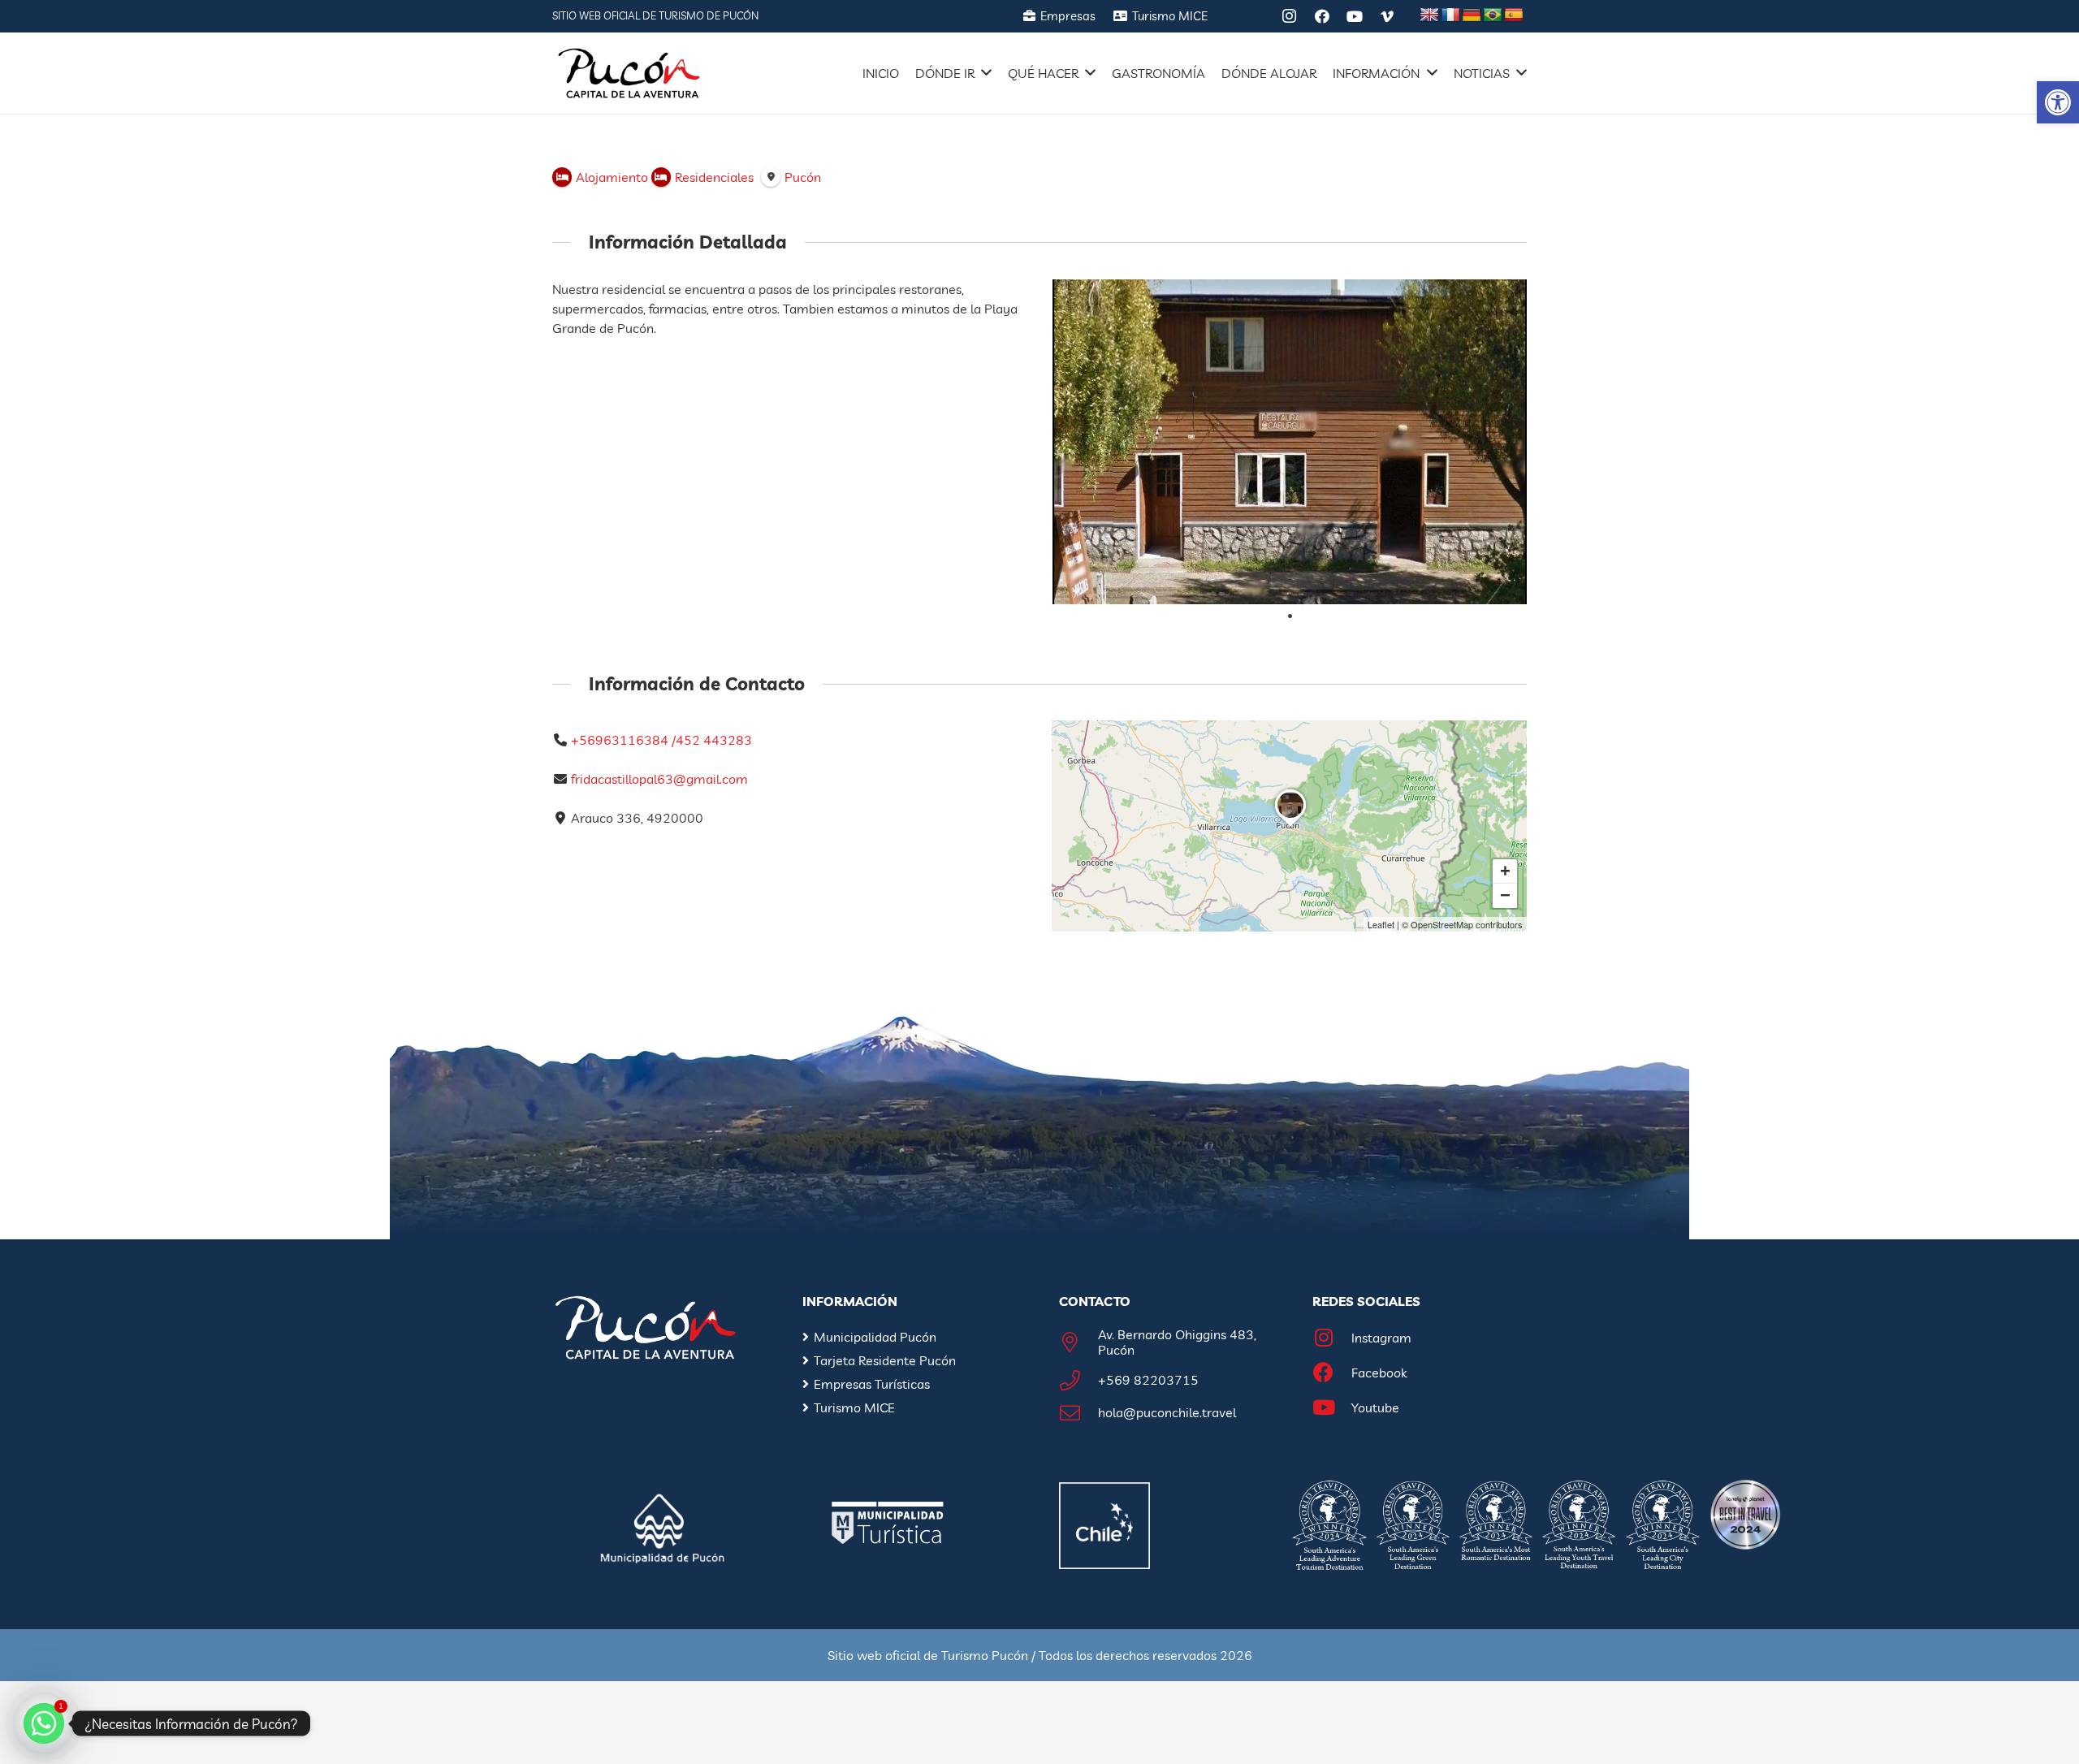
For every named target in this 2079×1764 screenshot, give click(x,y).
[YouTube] (1355, 16)
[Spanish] (1514, 15)
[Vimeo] (1387, 16)
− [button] (1505, 895)
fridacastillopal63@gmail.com (659, 779)
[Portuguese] (1493, 15)
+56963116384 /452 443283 (661, 740)
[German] (1472, 15)
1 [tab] (1290, 616)
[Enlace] (629, 73)
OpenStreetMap (1442, 924)
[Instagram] (1290, 16)
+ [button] (1505, 871)
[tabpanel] (1290, 442)
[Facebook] (1322, 16)
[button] (2058, 102)
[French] (1450, 15)
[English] (1429, 15)
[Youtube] (1332, 1408)
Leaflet (1381, 924)
